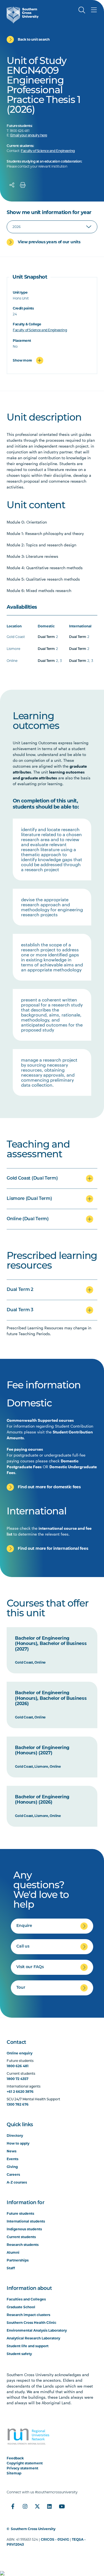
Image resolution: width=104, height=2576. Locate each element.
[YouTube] (62, 2506)
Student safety (19, 2354)
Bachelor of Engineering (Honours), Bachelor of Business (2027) (51, 1644)
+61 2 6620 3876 (20, 2092)
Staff (11, 2268)
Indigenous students (24, 2229)
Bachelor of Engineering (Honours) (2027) (42, 1750)
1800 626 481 (18, 2066)
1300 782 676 (18, 2104)
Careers (13, 2175)
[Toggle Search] (82, 10)
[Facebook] (13, 2506)
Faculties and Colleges (26, 2299)
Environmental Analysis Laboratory (37, 2330)
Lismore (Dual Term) (29, 1199)
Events (12, 2159)
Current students (21, 2237)
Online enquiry (20, 2053)
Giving (12, 2167)
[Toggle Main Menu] (94, 10)
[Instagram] (25, 2506)
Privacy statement (22, 2468)
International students (26, 2221)
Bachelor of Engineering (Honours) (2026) (42, 1800)
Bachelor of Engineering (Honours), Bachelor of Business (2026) (51, 1698)
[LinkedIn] (49, 2506)
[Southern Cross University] (23, 15)
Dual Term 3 (20, 1310)
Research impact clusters (28, 2315)
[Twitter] (37, 2506)
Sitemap (14, 2473)
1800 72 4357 (17, 2079)
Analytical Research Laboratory (33, 2338)
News (12, 2151)
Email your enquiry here (29, 136)
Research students (23, 2245)
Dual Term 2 (20, 1290)
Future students (20, 2213)
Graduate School (21, 2307)
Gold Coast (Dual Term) (32, 1178)
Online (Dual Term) (28, 1219)
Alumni (13, 2252)
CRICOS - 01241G (55, 2539)
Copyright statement (25, 2463)
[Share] (12, 185)
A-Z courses (17, 2182)
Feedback (15, 2458)
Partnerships (18, 2260)
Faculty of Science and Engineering (48, 151)
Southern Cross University (33, 2529)
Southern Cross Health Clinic (31, 2323)
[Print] (23, 185)
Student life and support (28, 2346)
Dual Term (46, 637)
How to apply (18, 2143)
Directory (15, 2136)
